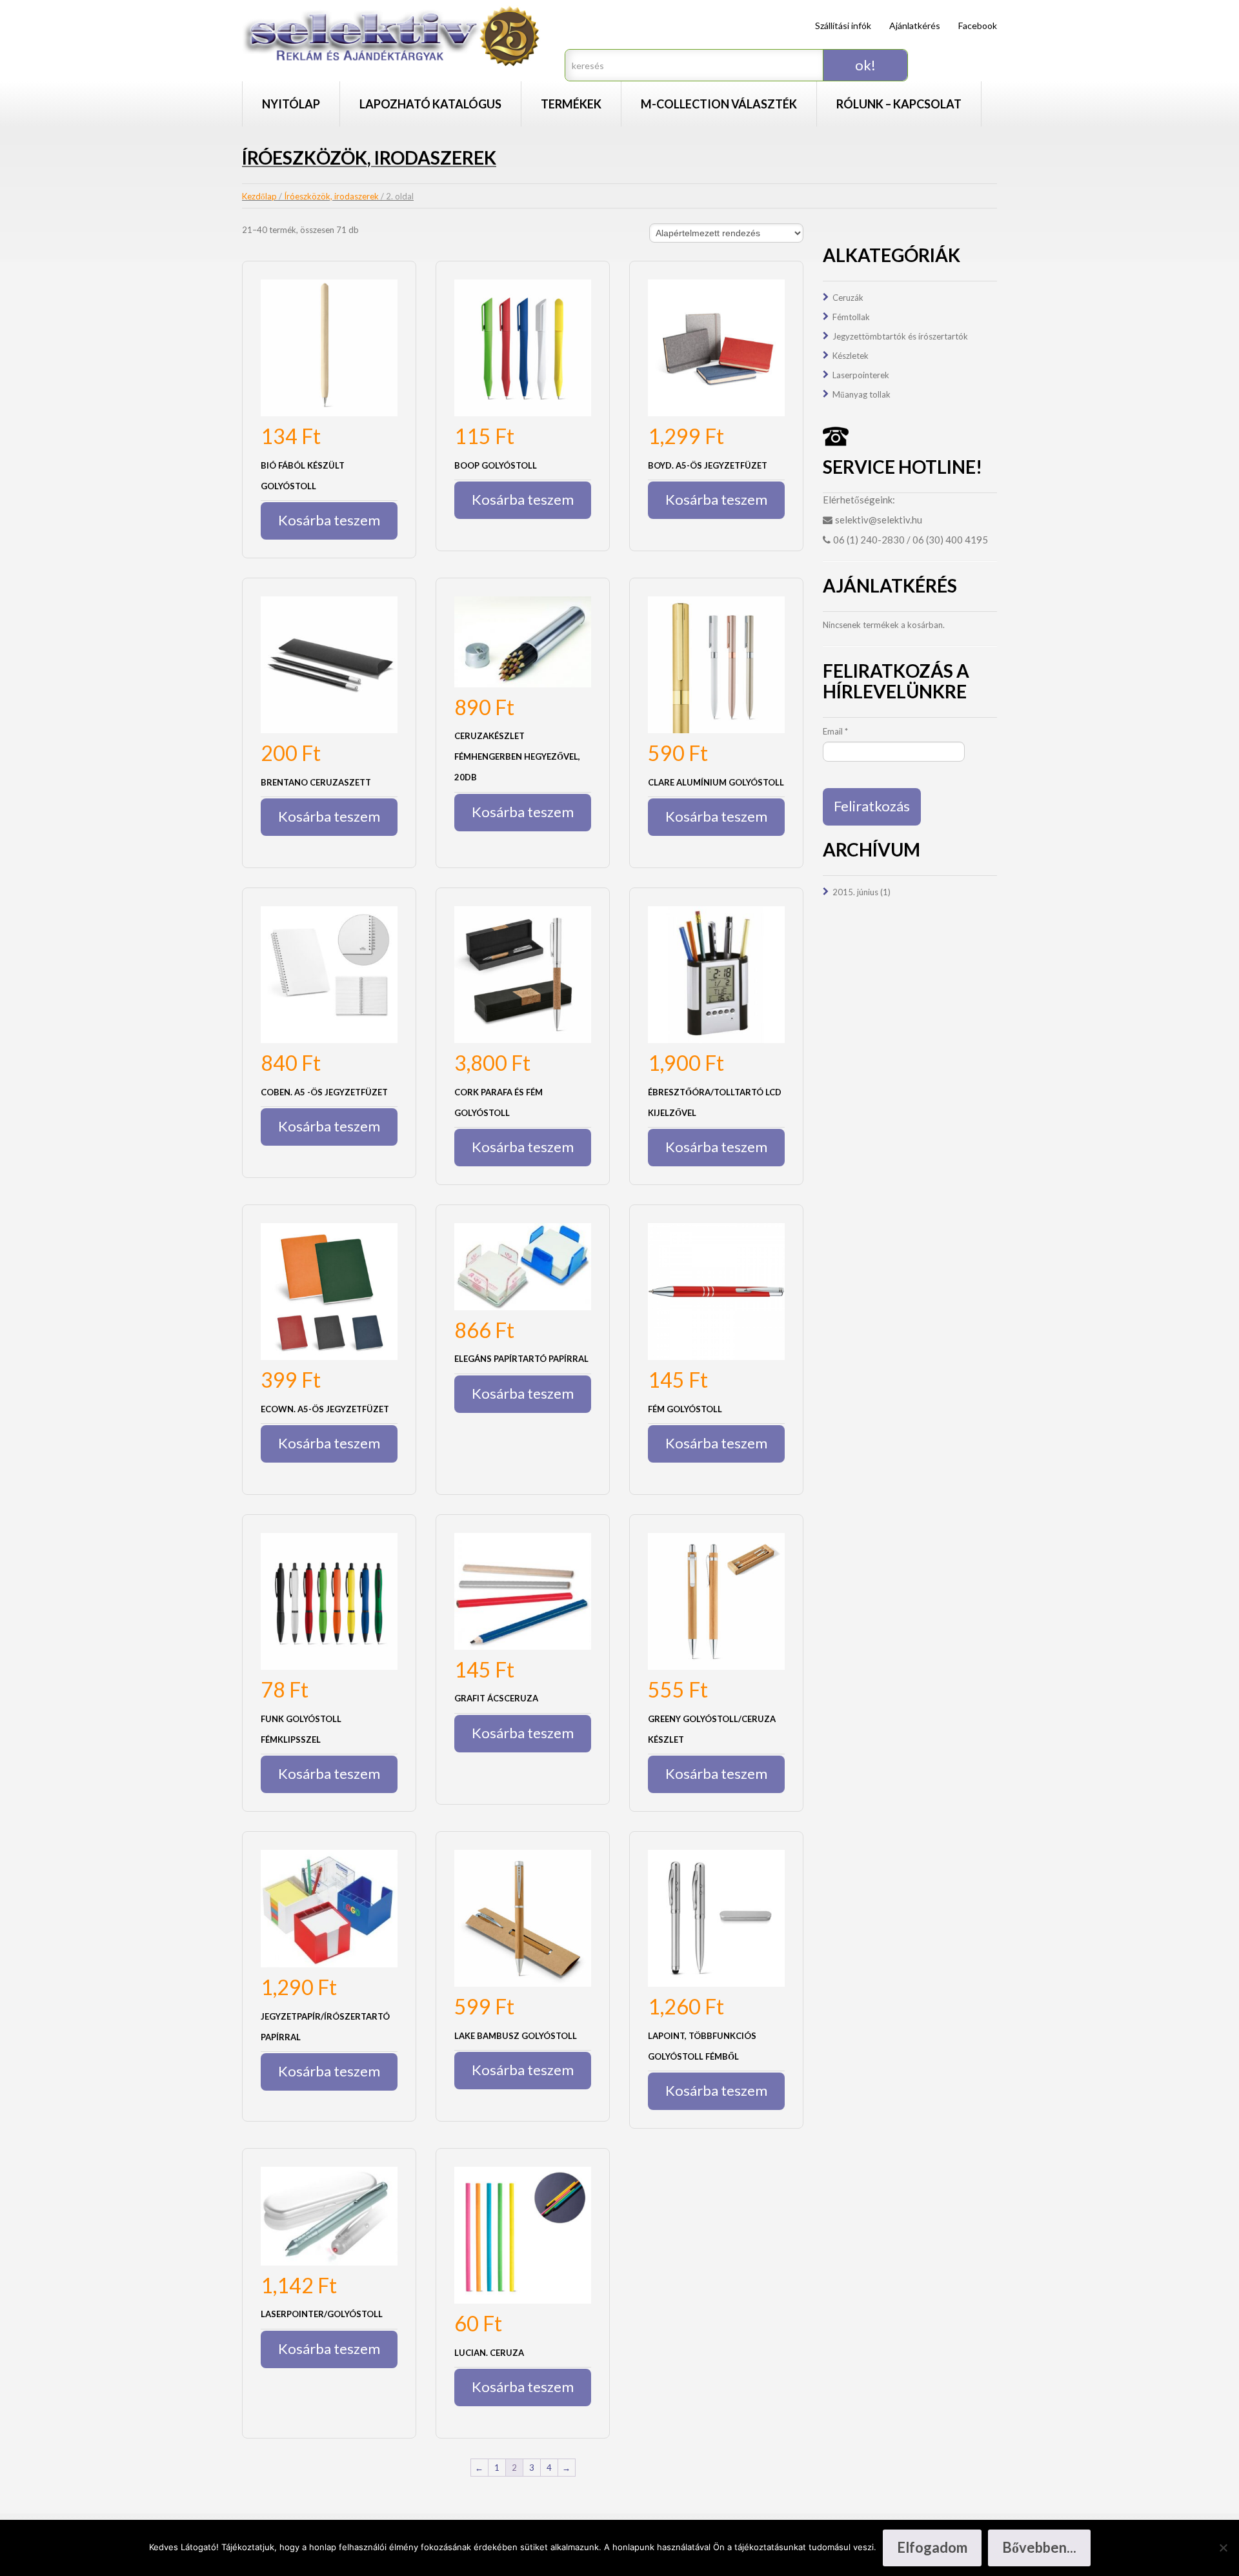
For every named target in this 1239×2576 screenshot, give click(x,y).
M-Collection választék (719, 104)
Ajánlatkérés (915, 25)
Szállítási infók (843, 25)
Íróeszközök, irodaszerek (331, 196)
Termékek (571, 104)
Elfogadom (932, 2547)
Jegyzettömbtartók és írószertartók (900, 336)
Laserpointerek (861, 375)
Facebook (978, 25)
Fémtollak (851, 317)
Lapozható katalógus (430, 104)
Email (835, 731)
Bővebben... (1039, 2547)
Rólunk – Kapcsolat (899, 104)
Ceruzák (848, 298)
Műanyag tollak (861, 394)
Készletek (851, 356)
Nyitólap (291, 104)
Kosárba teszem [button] (329, 520)
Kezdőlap (259, 196)
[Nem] (1223, 2548)
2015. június (855, 892)
